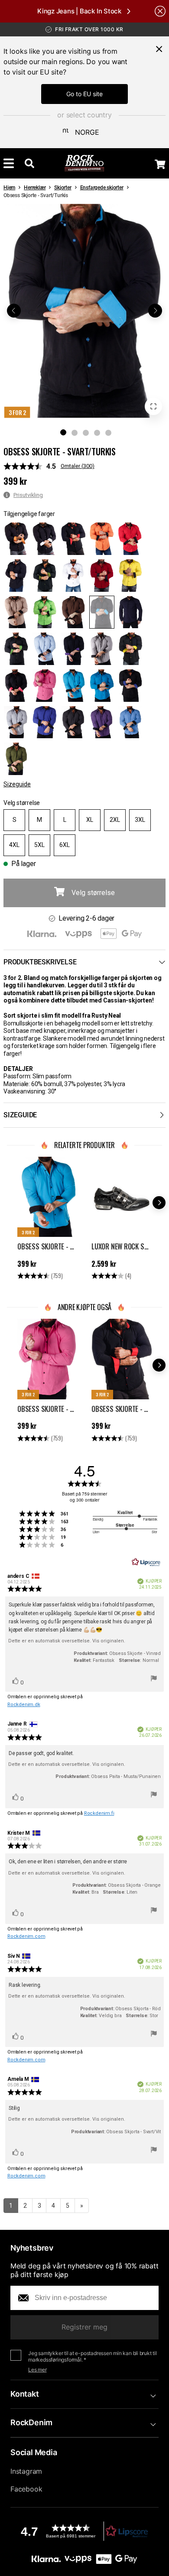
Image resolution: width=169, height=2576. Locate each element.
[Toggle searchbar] (29, 163)
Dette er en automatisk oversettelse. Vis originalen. (67, 1641)
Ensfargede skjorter (102, 188)
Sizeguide (17, 784)
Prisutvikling (28, 495)
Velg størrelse (22, 803)
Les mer (37, 2370)
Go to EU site (84, 94)
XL (90, 820)
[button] (84, 311)
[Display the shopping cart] (160, 164)
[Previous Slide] (14, 311)
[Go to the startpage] (85, 163)
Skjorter (63, 188)
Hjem (9, 188)
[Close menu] (159, 49)
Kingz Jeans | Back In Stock (79, 11)
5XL (39, 845)
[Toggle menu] (9, 163)
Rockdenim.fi (99, 1813)
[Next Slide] (155, 311)
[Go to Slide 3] (86, 433)
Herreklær (35, 188)
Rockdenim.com (26, 1936)
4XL (14, 845)
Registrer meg (84, 2327)
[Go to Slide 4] (97, 433)
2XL (115, 820)
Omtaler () (78, 466)
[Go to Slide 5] (108, 433)
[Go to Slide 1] (63, 432)
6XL (65, 845)
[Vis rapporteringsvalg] (154, 1680)
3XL (140, 820)
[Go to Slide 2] (75, 433)
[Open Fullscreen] (153, 406)
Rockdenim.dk (24, 1705)
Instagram (26, 2471)
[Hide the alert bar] (160, 11)
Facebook (26, 2489)
